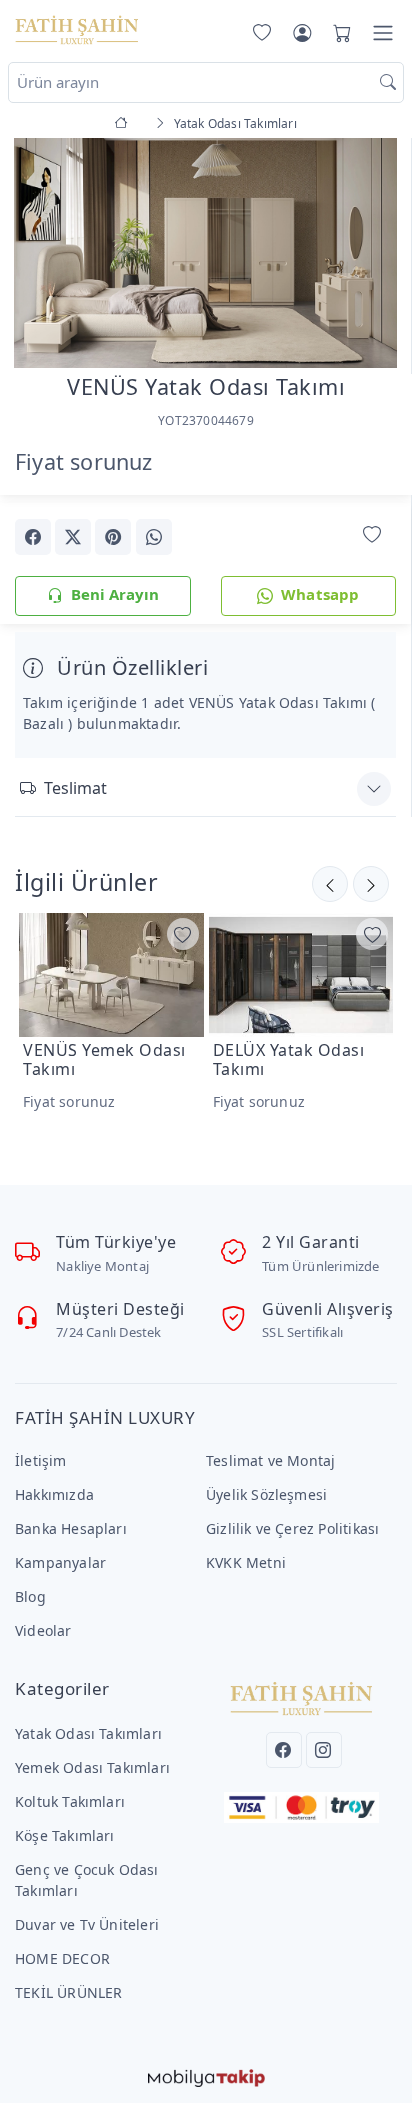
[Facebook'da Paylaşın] (33, 537)
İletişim (41, 1460)
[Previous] (40, 255)
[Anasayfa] (124, 123)
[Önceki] (371, 884)
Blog (30, 1596)
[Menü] (383, 33)
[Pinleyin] (113, 537)
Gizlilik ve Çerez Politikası (292, 1528)
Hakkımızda (54, 1494)
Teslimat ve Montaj (270, 1460)
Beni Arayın (115, 594)
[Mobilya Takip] (206, 2075)
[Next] (371, 255)
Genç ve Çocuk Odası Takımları (87, 1880)
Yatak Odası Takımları (88, 1733)
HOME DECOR (62, 1958)
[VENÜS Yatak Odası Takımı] (205, 250)
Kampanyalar (60, 1562)
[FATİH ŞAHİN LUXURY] (77, 29)
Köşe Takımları (65, 1835)
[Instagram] (324, 1750)
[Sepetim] (338, 33)
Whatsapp (320, 594)
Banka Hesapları (71, 1528)
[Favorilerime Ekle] (372, 535)
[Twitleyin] (73, 537)
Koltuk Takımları (70, 1801)
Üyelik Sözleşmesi (266, 1494)
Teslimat (75, 788)
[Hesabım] (302, 33)
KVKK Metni (246, 1562)
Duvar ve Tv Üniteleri (87, 1924)
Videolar (43, 1630)
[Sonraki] (330, 884)
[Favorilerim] (258, 33)
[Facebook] (284, 1750)
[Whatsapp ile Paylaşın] (154, 537)
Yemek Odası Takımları (92, 1767)
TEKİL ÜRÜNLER (69, 1992)
